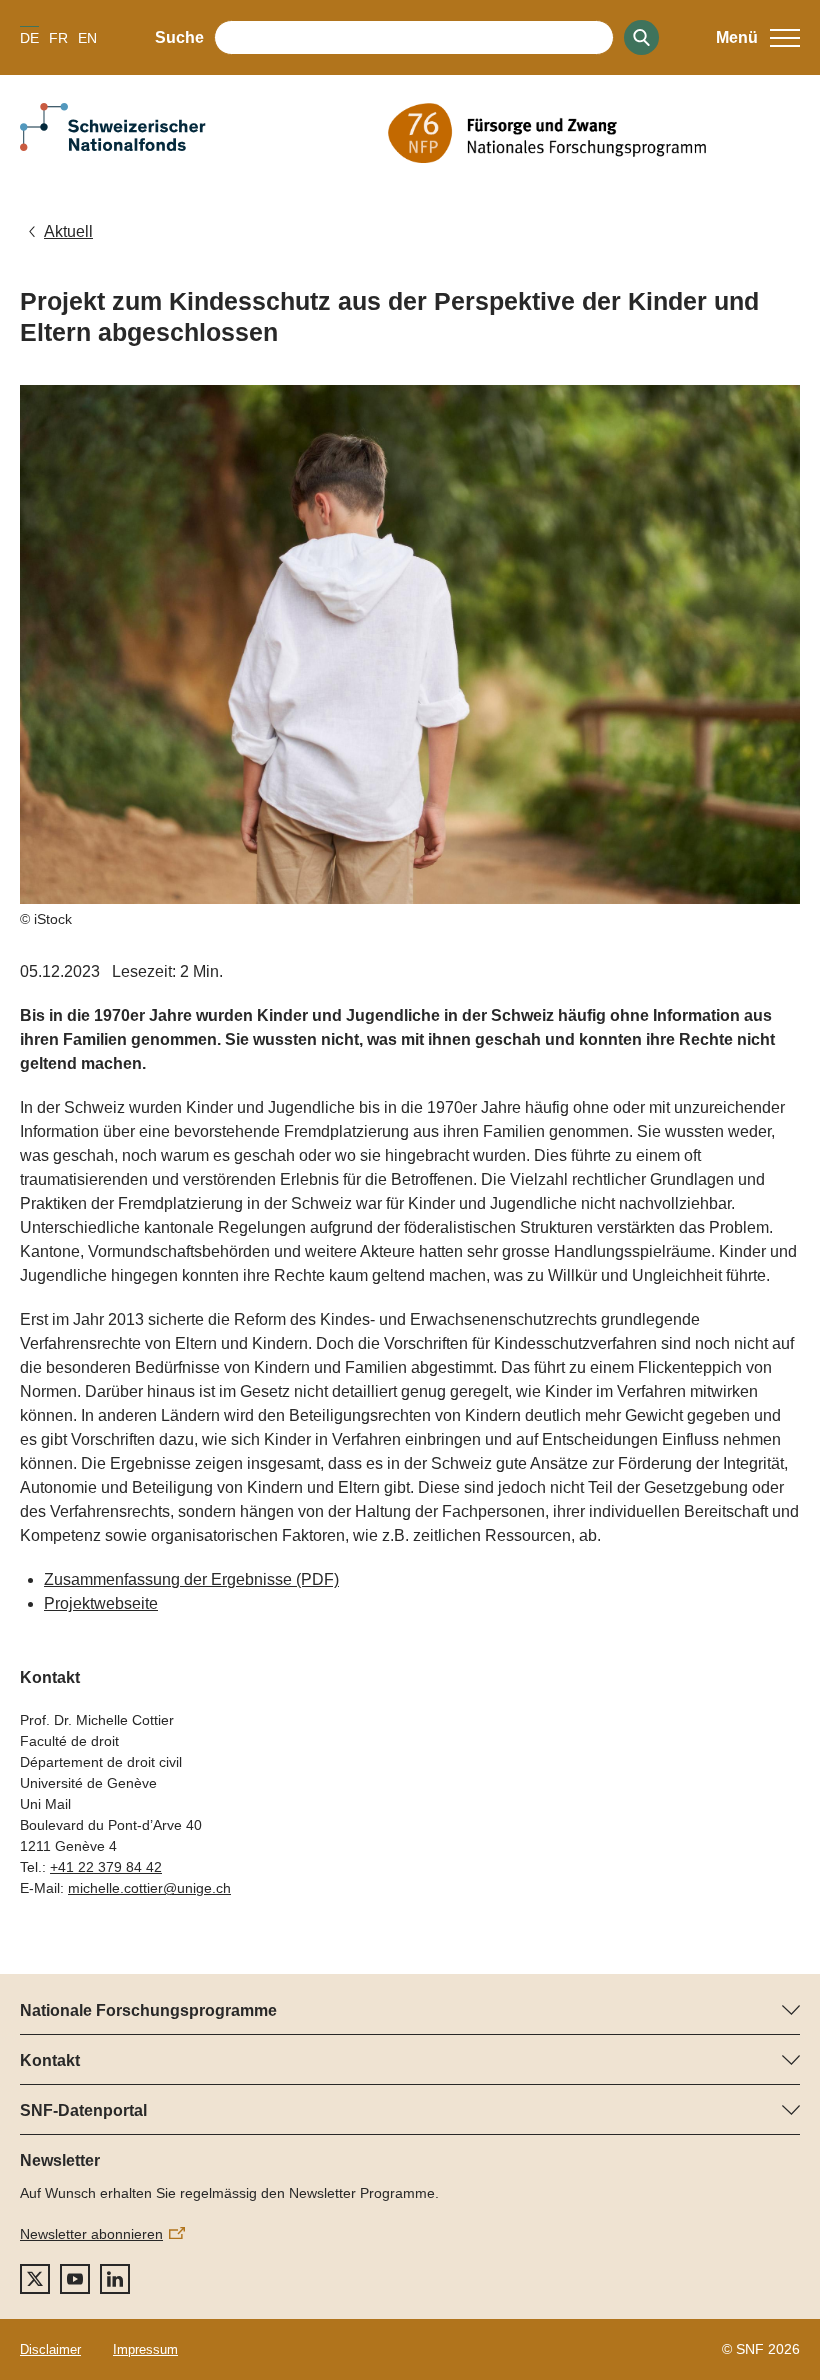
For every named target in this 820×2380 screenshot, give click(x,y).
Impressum (145, 2349)
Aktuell (68, 231)
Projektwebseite (101, 1603)
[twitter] (35, 2279)
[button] (758, 38)
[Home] (594, 133)
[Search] (641, 37)
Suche (179, 37)
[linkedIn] (115, 2279)
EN (87, 38)
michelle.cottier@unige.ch (149, 1888)
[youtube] (75, 2279)
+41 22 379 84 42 (106, 1867)
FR (58, 38)
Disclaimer (50, 2349)
